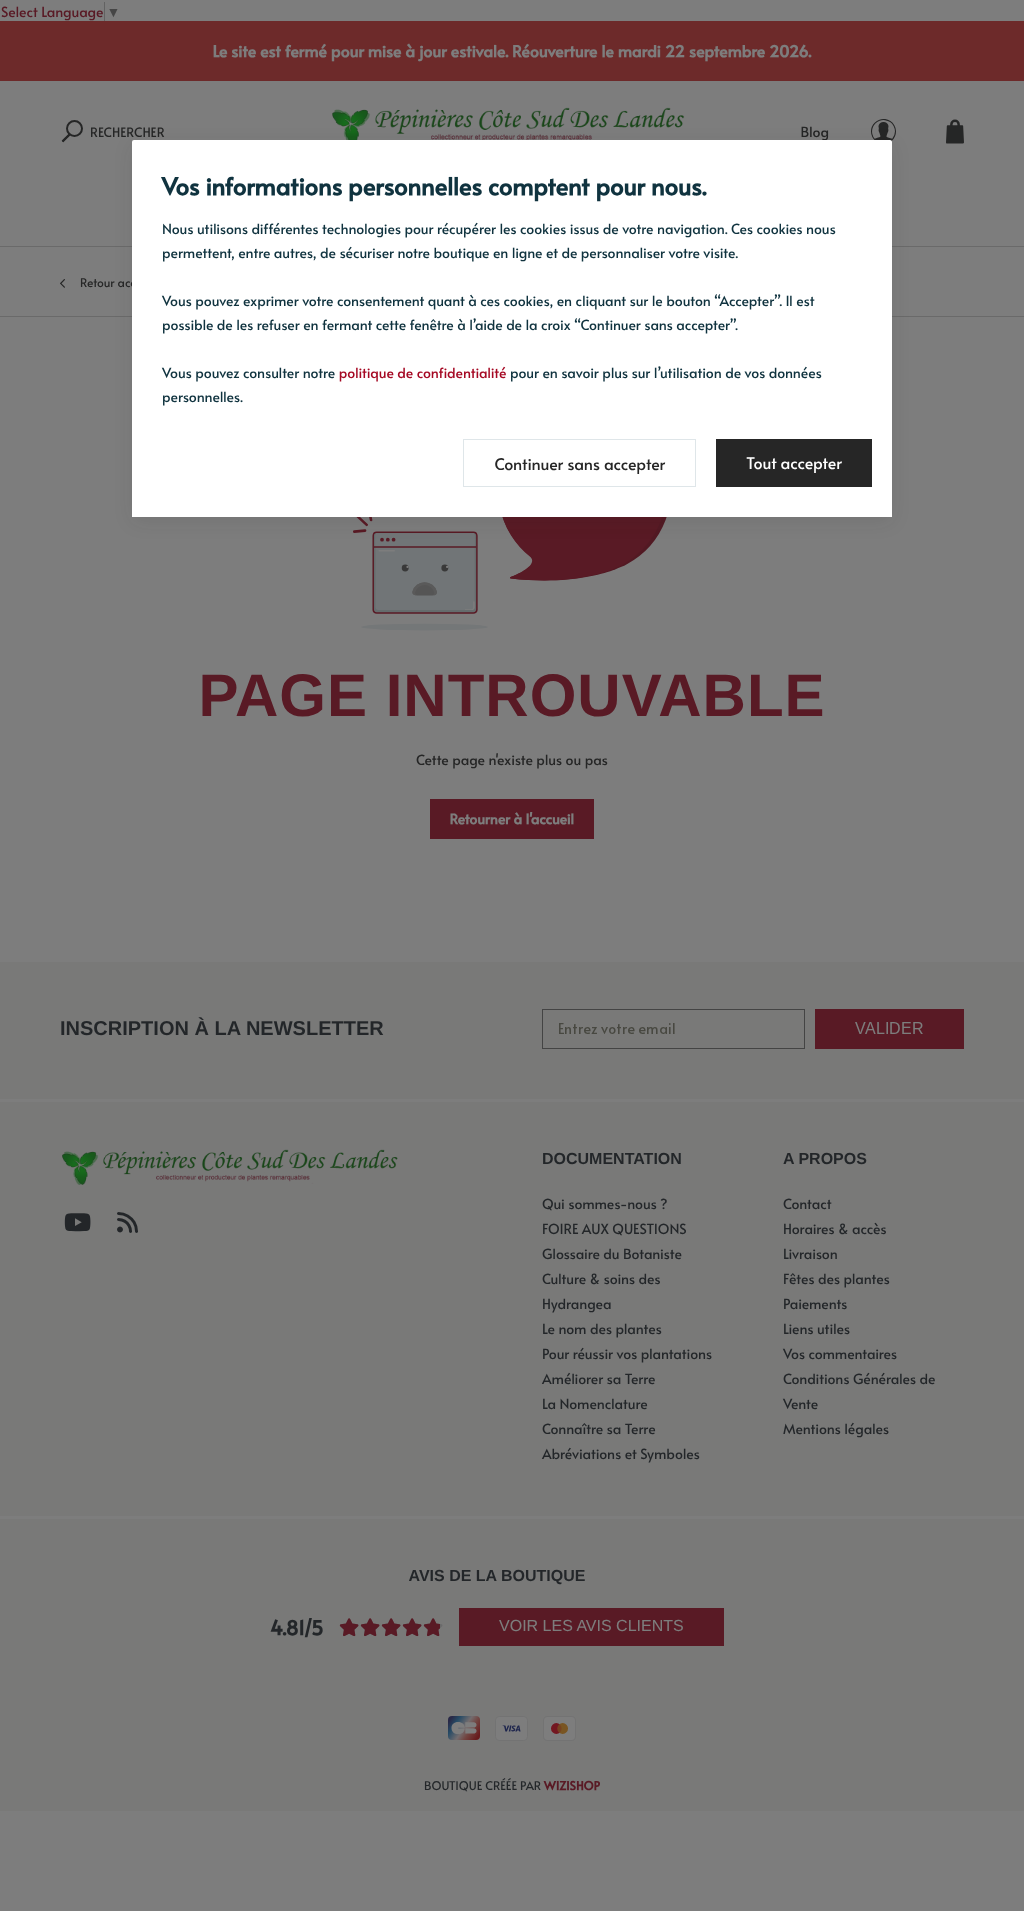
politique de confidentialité (423, 372)
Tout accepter (794, 463)
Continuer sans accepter (579, 464)
